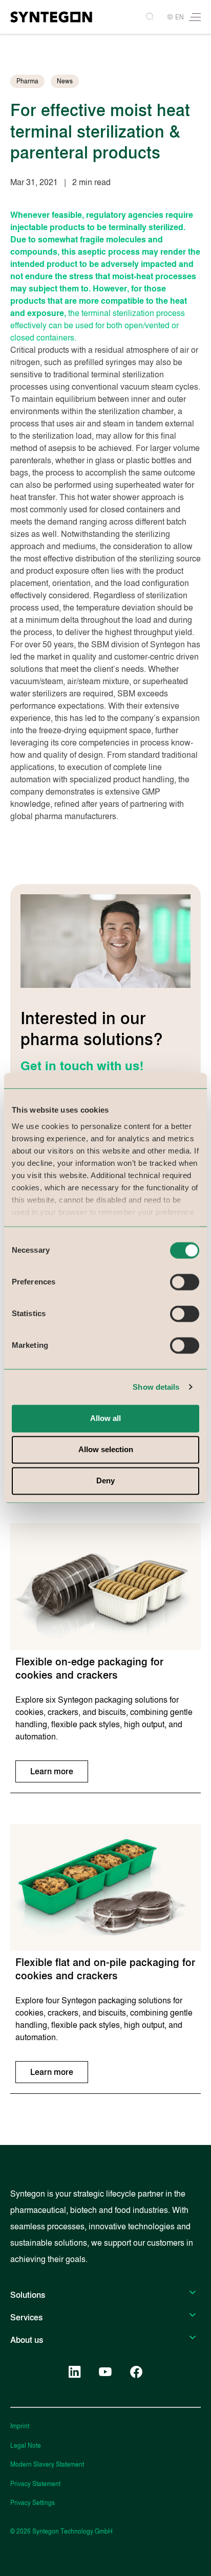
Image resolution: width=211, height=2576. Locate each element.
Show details (156, 1387)
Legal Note (26, 2446)
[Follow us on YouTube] (105, 2372)
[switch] (185, 1282)
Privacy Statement (35, 2484)
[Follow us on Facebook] (136, 2372)
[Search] (150, 17)
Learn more (52, 1771)
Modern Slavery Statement (47, 2465)
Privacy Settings (33, 2503)
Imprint (20, 2426)
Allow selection (106, 1450)
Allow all (105, 1418)
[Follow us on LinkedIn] (75, 2372)
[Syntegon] (51, 17)
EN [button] (180, 17)
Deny (105, 1481)
